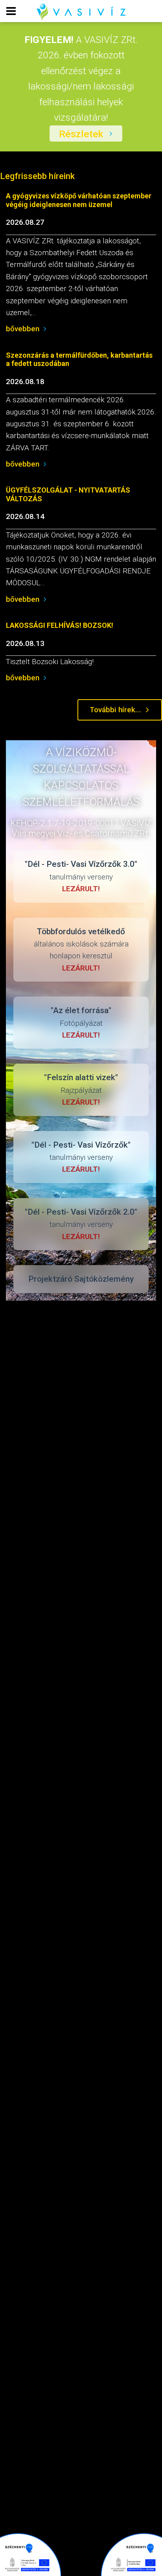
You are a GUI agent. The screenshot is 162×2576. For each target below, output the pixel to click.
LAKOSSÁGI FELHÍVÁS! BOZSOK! (60, 625)
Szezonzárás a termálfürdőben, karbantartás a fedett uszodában (79, 359)
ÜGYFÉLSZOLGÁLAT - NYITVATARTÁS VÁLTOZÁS (68, 494)
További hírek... (115, 710)
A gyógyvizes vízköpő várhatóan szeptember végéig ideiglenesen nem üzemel (79, 200)
